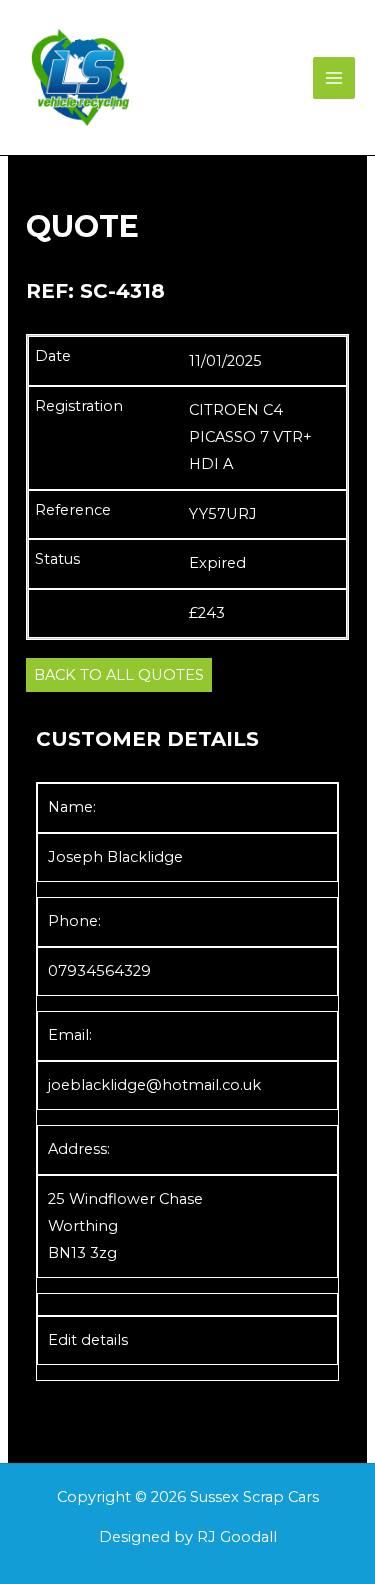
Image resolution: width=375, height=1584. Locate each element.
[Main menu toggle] (334, 78)
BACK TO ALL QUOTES (119, 675)
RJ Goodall (237, 1537)
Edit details (88, 1340)
